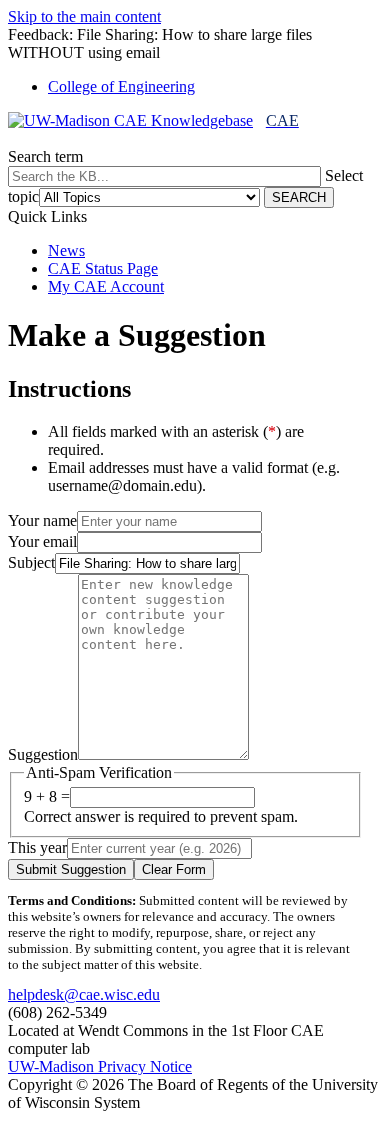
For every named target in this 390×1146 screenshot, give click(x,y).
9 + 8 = (47, 796)
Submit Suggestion (71, 869)
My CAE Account (106, 286)
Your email (42, 541)
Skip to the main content (84, 16)
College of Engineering (121, 86)
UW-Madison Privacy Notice (100, 1066)
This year (37, 847)
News (66, 250)
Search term (45, 156)
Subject (31, 562)
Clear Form (174, 869)
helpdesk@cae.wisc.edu (84, 994)
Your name (42, 520)
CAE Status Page (103, 268)
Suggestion (43, 754)
